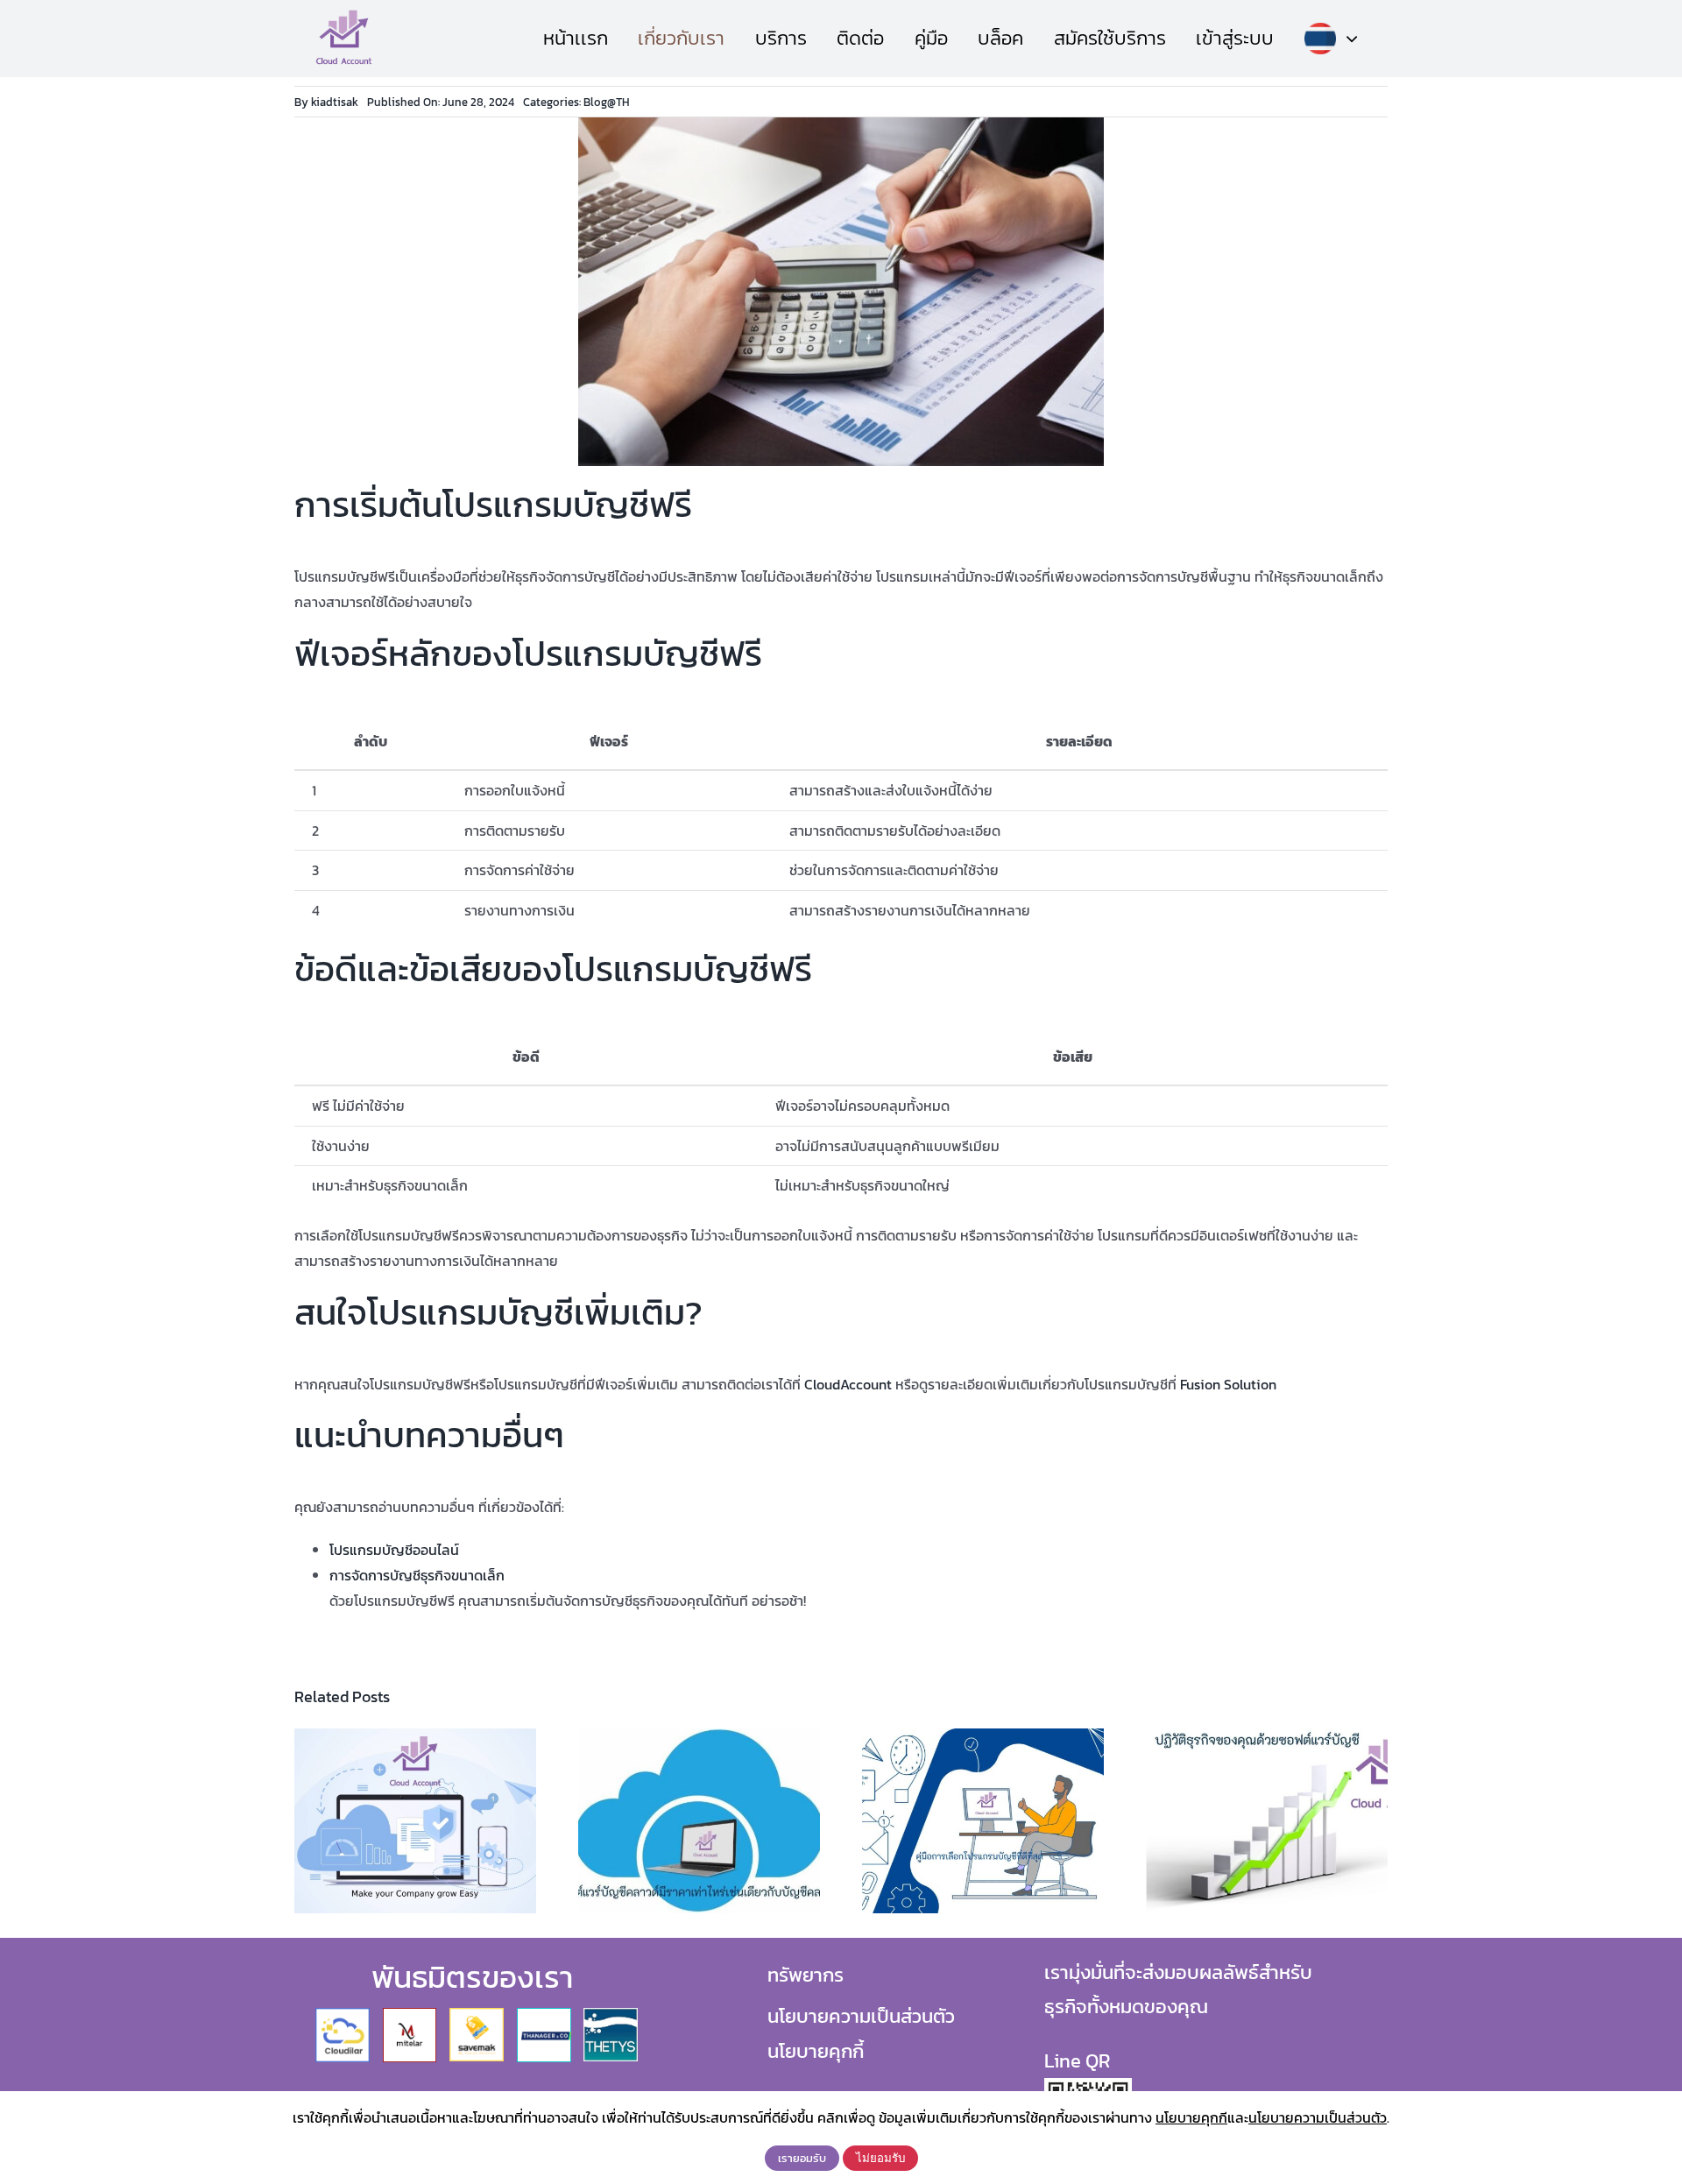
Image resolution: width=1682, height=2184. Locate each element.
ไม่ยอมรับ (880, 2158)
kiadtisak (335, 102)
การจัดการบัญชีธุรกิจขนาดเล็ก (417, 1575)
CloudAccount (848, 1384)
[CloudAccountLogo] (344, 16)
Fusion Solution (1228, 1384)
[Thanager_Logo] (544, 2015)
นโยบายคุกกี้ (816, 2051)
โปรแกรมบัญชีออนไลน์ (394, 1550)
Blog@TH (607, 102)
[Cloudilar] (343, 2015)
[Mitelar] (410, 2015)
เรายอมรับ (802, 2158)
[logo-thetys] (611, 2015)
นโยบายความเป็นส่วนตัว (861, 2016)
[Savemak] (477, 2015)
